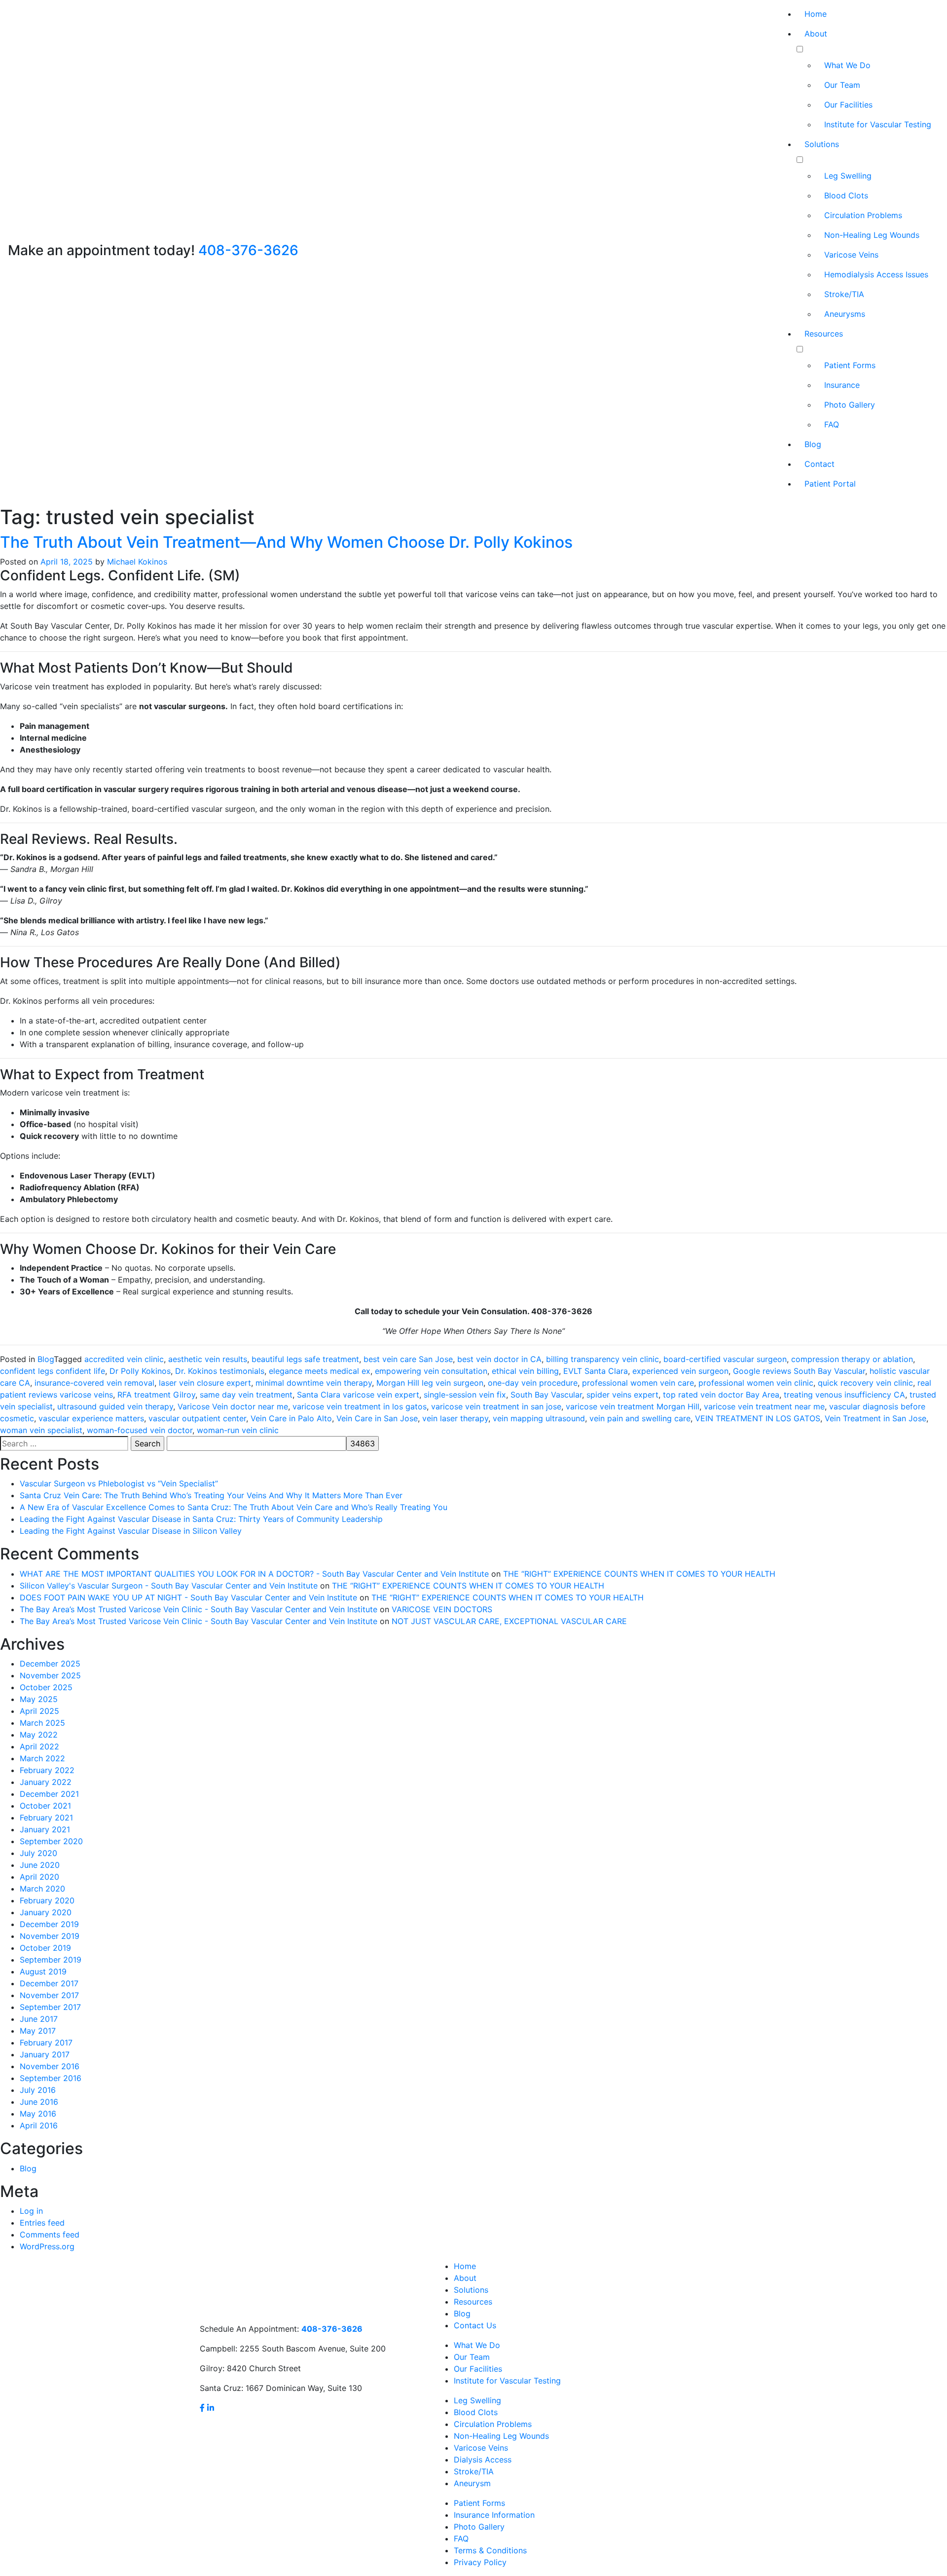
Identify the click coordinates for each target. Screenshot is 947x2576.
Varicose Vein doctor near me (233, 1406)
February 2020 (47, 1900)
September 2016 (51, 2078)
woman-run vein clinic (238, 1430)
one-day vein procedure (533, 1383)
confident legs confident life (53, 1371)
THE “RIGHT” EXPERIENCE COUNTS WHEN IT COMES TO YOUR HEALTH (639, 1574)
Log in (31, 2211)
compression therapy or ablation (852, 1359)
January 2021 (45, 1829)
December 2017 (49, 1983)
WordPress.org (47, 2246)
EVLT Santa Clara (596, 1371)
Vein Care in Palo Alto (291, 1418)
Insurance (842, 385)
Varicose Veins (851, 255)
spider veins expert (622, 1395)
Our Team (842, 85)
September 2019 (51, 1960)
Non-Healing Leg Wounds (872, 235)
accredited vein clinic (124, 1359)
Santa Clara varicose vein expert (358, 1395)
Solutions (822, 144)
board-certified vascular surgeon (725, 1359)
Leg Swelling (848, 176)
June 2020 (40, 1865)
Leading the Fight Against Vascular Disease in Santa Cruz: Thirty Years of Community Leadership (201, 1519)
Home (816, 14)
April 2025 (39, 1711)
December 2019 (49, 1924)
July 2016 (38, 2090)
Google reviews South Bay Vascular (799, 1371)
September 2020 (51, 1841)
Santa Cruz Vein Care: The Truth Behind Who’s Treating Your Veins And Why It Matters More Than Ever (211, 1495)
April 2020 (39, 1877)
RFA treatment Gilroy (156, 1395)
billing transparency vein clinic (602, 1359)
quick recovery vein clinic (865, 1383)
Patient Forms (850, 365)
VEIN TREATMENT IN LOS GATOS (758, 1418)
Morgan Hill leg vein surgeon (430, 1383)
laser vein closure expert (205, 1383)
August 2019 (43, 1971)
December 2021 (49, 1794)
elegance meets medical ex (320, 1371)
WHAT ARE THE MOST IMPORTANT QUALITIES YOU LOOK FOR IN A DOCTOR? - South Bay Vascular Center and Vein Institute (254, 1574)
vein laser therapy (455, 1418)
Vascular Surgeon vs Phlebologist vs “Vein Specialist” (119, 1483)
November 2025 (50, 1675)
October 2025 (46, 1687)
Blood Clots (846, 195)
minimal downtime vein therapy (314, 1383)
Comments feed (50, 2235)
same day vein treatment (246, 1395)
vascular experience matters (91, 1418)
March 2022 (42, 1758)
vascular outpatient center (197, 1418)
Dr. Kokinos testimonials (220, 1371)
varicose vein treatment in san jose (496, 1406)
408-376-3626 (248, 250)
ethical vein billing (525, 1371)
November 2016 (50, 2066)
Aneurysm (472, 2483)
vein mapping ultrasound (539, 1418)
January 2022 (46, 1782)
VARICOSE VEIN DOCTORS (442, 1609)
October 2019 (45, 1948)
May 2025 (39, 1699)
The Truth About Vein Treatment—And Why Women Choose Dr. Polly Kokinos (286, 542)
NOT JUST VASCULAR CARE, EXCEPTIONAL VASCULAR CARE (509, 1621)
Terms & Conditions (490, 2550)
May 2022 (39, 1735)
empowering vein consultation (431, 1371)
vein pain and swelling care (640, 1418)
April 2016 (39, 2125)
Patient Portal (830, 484)
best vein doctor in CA (499, 1359)
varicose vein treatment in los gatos (360, 1406)
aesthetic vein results (208, 1359)
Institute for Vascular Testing (878, 124)
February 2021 (46, 1818)
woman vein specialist (41, 1430)
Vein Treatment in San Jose (875, 1418)
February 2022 (47, 1770)
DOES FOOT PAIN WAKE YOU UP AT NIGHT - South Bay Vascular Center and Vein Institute (188, 1597)
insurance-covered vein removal (94, 1383)
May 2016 (38, 2114)
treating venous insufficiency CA (844, 1395)
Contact (820, 464)
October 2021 (45, 1806)
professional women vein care (638, 1383)
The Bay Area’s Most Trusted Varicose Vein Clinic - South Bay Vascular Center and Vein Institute (199, 1609)
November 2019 (50, 1936)
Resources (824, 334)
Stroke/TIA (844, 294)
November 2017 (49, 1995)
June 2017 (39, 2019)
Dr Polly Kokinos (140, 1371)
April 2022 (39, 1746)
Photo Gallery (850, 405)
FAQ (832, 424)
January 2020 (46, 1912)
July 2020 (38, 1853)
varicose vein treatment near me (764, 1406)
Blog (813, 444)
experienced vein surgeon (680, 1371)
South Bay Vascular (546, 1395)
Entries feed (42, 2223)
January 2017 (45, 2054)
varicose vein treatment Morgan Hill (633, 1406)
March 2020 (42, 1889)
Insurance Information (494, 2515)
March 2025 (42, 1723)
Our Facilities (848, 105)
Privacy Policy (480, 2562)
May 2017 (38, 2031)
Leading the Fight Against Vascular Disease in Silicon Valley (131, 1531)
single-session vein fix (465, 1395)
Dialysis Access (483, 2460)
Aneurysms (845, 314)
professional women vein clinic (756, 1383)
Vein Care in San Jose (377, 1418)
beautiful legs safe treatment (305, 1359)
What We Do (847, 65)
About (816, 34)
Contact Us (475, 2325)
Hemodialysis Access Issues (876, 274)
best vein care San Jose (408, 1359)
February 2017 (46, 2043)
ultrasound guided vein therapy (115, 1406)
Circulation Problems (863, 215)
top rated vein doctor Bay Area (721, 1395)
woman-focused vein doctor (140, 1430)
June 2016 (39, 2102)
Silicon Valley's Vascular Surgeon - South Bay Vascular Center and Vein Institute (169, 1586)
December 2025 (50, 1664)
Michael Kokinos (137, 562)
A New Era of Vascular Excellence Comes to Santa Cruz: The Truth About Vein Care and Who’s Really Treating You (234, 1507)
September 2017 (50, 2007)
